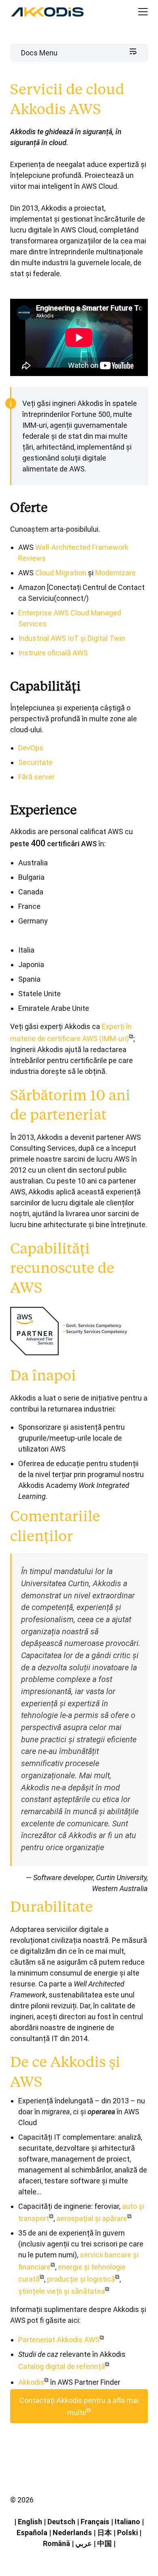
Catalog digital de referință (62, 2366)
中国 (105, 2543)
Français (95, 2522)
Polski (127, 2533)
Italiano (127, 2522)
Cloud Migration (61, 573)
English (30, 2522)
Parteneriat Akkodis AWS (59, 2340)
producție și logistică (81, 2279)
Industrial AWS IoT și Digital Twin (72, 638)
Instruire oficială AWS (53, 653)
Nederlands (72, 2533)
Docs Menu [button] (39, 53)
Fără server (36, 777)
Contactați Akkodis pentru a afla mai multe (79, 2406)
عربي (84, 2543)
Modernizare (115, 573)
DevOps (31, 748)
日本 (105, 2533)
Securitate (35, 762)
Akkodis (31, 2382)
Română (57, 2543)
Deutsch (61, 2522)
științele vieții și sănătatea (62, 2291)
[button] (136, 12)
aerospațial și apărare (92, 2218)
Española (32, 2533)
